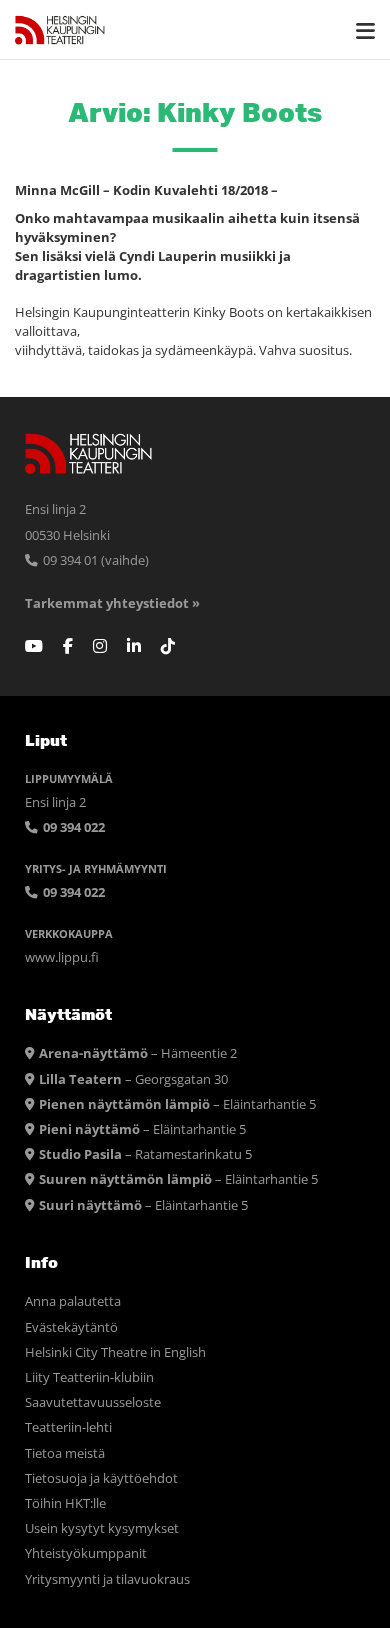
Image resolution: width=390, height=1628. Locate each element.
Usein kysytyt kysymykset (102, 1528)
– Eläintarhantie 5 (177, 1104)
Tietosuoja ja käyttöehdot (101, 1478)
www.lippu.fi (62, 957)
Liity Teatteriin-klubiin (89, 1377)
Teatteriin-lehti (68, 1427)
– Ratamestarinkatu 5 (145, 1154)
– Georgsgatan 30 (133, 1079)
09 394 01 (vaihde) (94, 560)
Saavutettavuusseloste (93, 1402)
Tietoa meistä (65, 1453)
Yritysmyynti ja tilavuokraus (107, 1579)
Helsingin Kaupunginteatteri (60, 30)
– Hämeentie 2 (138, 1053)
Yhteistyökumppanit (86, 1553)
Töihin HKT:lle (65, 1503)
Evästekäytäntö (71, 1327)
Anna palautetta (73, 1301)
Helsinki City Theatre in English (115, 1352)
